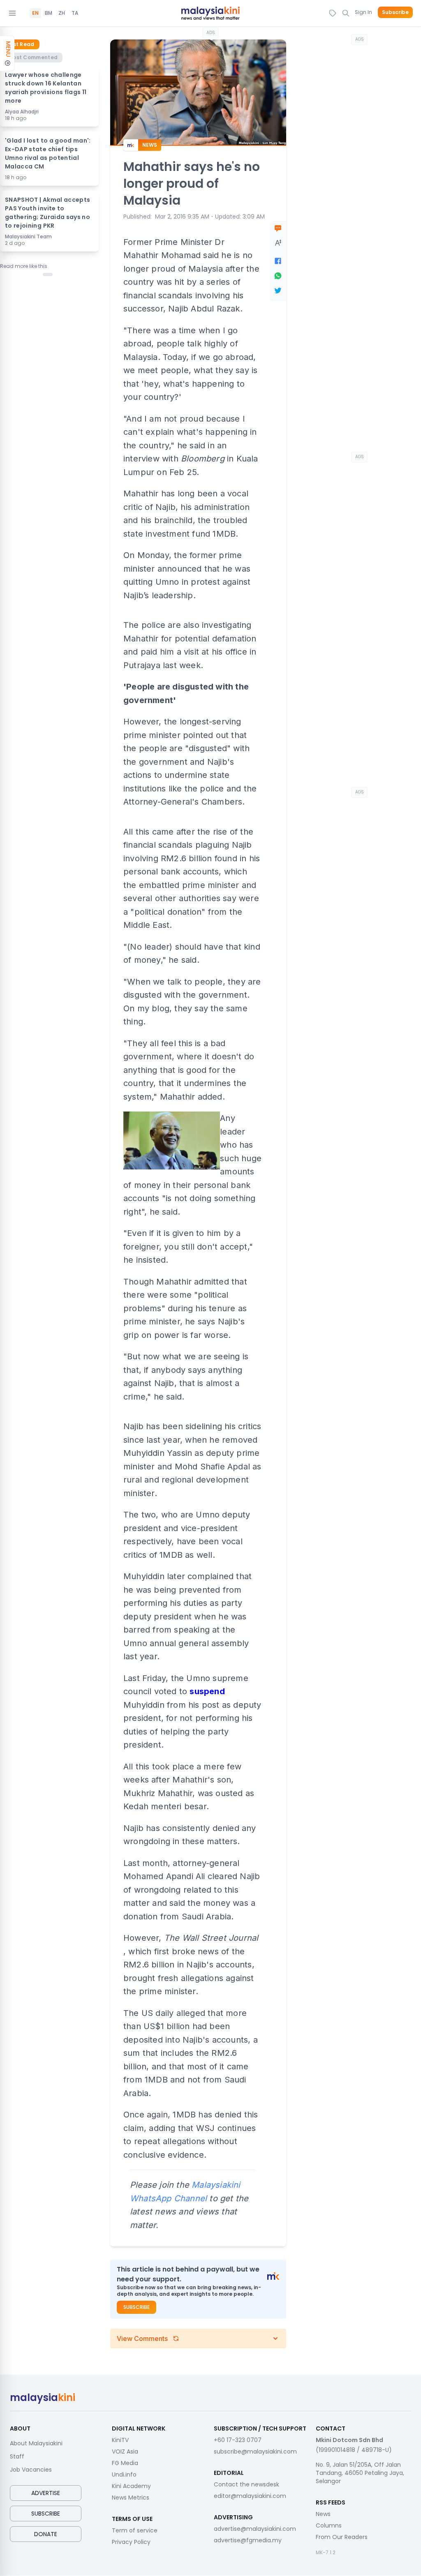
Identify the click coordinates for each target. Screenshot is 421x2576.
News (323, 2514)
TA (75, 13)
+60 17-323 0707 (238, 2440)
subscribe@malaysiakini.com (255, 2451)
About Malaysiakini (36, 2443)
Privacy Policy (131, 2542)
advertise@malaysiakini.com (255, 2529)
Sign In (363, 12)
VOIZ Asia (125, 2451)
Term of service (135, 2530)
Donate (46, 2534)
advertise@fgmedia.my (248, 2540)
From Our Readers (342, 2537)
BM (49, 13)
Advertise (46, 2493)
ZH (62, 13)
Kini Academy (131, 2486)
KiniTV (120, 2440)
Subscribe (395, 12)
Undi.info (124, 2475)
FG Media (125, 2463)
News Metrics (131, 2498)
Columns (329, 2525)
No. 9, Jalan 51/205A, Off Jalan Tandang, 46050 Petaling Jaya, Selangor (360, 2473)
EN (35, 13)
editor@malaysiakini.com (250, 2496)
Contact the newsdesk (246, 2484)
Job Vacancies (31, 2470)
